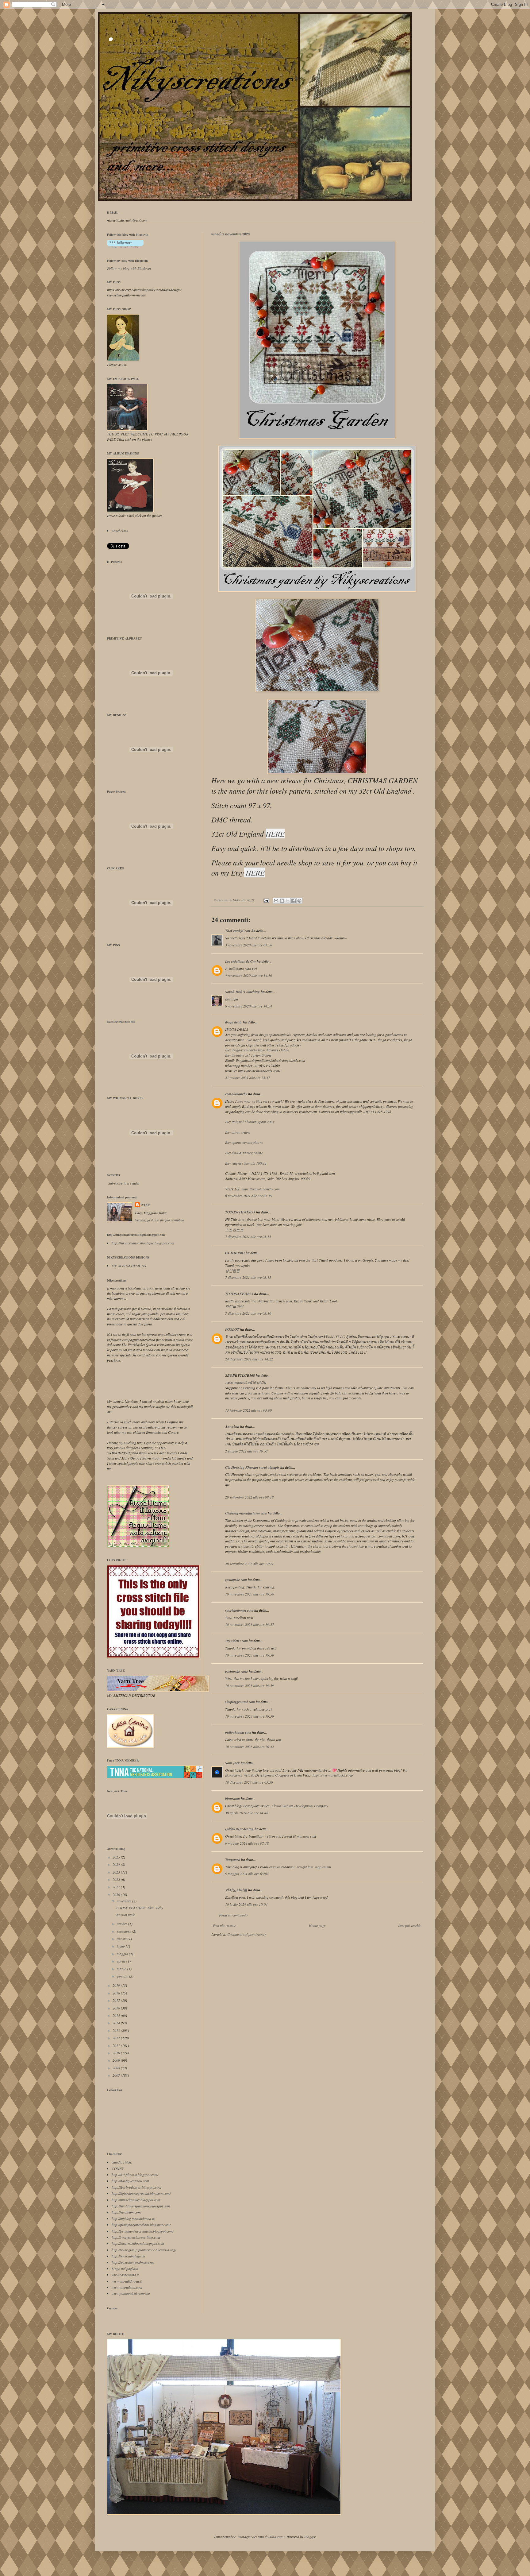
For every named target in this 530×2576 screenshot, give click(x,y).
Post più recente (224, 1925)
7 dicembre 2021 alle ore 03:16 (248, 1313)
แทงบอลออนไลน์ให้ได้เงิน (246, 1383)
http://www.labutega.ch (128, 2256)
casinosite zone (236, 1671)
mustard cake (307, 1836)
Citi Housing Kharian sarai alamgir (252, 1467)
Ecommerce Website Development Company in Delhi (263, 1775)
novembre (125, 1901)
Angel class (120, 531)
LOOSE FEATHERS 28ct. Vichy (140, 1908)
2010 (117, 2053)
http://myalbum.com (126, 2212)
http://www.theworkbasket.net (133, 2262)
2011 (117, 2045)
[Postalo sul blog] (282, 901)
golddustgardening (239, 1829)
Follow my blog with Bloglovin (127, 261)
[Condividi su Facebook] (294, 901)
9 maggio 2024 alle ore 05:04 (247, 1874)
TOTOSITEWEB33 (240, 1212)
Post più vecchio (410, 1925)
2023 (117, 1872)
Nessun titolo (126, 1915)
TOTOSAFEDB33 (239, 1294)
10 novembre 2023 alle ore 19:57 (250, 1624)
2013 (117, 2030)
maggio (123, 1954)
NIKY (146, 1205)
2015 (117, 2015)
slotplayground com (240, 1702)
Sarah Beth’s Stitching (242, 992)
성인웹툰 (232, 1271)
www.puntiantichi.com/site (131, 2293)
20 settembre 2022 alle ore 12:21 (249, 1564)
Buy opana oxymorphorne (244, 1142)
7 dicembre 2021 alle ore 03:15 (248, 1236)
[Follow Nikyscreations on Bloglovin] (125, 246)
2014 (117, 2023)
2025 (117, 1857)
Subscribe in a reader (124, 1183)
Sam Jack (232, 1763)
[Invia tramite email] (276, 901)
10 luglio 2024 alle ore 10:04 (246, 1904)
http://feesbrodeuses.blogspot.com (136, 2187)
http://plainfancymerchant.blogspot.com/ (141, 2225)
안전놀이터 (234, 1306)
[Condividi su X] (288, 901)
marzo (122, 1969)
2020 (117, 1894)
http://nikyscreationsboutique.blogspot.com (143, 1243)
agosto (122, 1939)
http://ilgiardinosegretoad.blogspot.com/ (141, 2193)
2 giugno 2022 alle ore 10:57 (246, 1451)
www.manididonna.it (127, 2281)
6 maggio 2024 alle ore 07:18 (247, 1843)
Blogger (310, 2537)
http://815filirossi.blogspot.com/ (135, 2175)
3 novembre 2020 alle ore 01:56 (249, 945)
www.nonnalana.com (127, 2287)
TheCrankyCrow (238, 931)
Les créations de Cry (240, 961)
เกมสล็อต (261, 1434)
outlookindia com (238, 1732)
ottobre (123, 1924)
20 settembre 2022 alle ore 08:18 (249, 1497)
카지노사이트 (236, 1890)
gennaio (123, 1976)
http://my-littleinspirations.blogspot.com (141, 2206)
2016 (117, 2008)
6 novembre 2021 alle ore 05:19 (249, 1196)
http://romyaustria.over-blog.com (136, 2237)
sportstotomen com (239, 1610)
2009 (117, 2060)
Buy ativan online (238, 1132)
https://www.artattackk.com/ (333, 1775)
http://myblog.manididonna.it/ (133, 2218)
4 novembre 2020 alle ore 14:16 (249, 975)
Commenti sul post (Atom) (246, 1934)
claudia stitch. (122, 2162)
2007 (117, 2075)
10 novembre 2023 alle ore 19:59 (250, 1685)
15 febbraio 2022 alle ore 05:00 (248, 1410)
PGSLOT (232, 1329)
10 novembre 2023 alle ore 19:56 (250, 1594)
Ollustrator (277, 2537)
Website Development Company (305, 1806)
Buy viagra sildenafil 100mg (246, 1163)
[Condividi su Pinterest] (299, 901)
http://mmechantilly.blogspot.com (136, 2200)
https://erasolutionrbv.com (261, 1189)
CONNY (118, 2168)
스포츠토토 (234, 1230)
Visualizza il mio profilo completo (159, 1220)
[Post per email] (266, 900)
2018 (117, 1993)
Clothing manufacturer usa (246, 1513)
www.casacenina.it (125, 2275)
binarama (232, 1799)
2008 (117, 2068)
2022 (117, 1879)
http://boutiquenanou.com (130, 2181)
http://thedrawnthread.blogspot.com (138, 2243)
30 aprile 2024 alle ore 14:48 (247, 1813)
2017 (117, 2000)
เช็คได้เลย (386, 1342)
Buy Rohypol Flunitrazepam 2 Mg (250, 1122)
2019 (117, 1985)
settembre (124, 1931)
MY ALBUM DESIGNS (129, 1266)
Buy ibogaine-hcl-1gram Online (248, 1055)
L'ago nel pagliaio (125, 2269)
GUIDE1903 (235, 1253)
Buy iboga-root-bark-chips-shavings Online (257, 1050)
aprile (122, 1961)
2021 (117, 1887)
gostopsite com (236, 1580)
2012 (117, 2038)
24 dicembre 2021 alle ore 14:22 (249, 1359)
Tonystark (233, 1860)
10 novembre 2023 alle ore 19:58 (250, 1655)
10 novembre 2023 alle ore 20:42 (250, 1746)
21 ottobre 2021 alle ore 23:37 (248, 1077)
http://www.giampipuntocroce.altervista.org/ (144, 2250)
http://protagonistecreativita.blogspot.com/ (143, 2231)
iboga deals (234, 1022)
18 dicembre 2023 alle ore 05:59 (249, 1782)
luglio (121, 1946)
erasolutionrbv (236, 1094)
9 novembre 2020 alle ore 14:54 (249, 1006)
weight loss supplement (314, 1867)
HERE (275, 834)
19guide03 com (236, 1641)
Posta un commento (233, 1915)
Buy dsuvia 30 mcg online (244, 1153)
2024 (117, 1864)
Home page (317, 1925)
